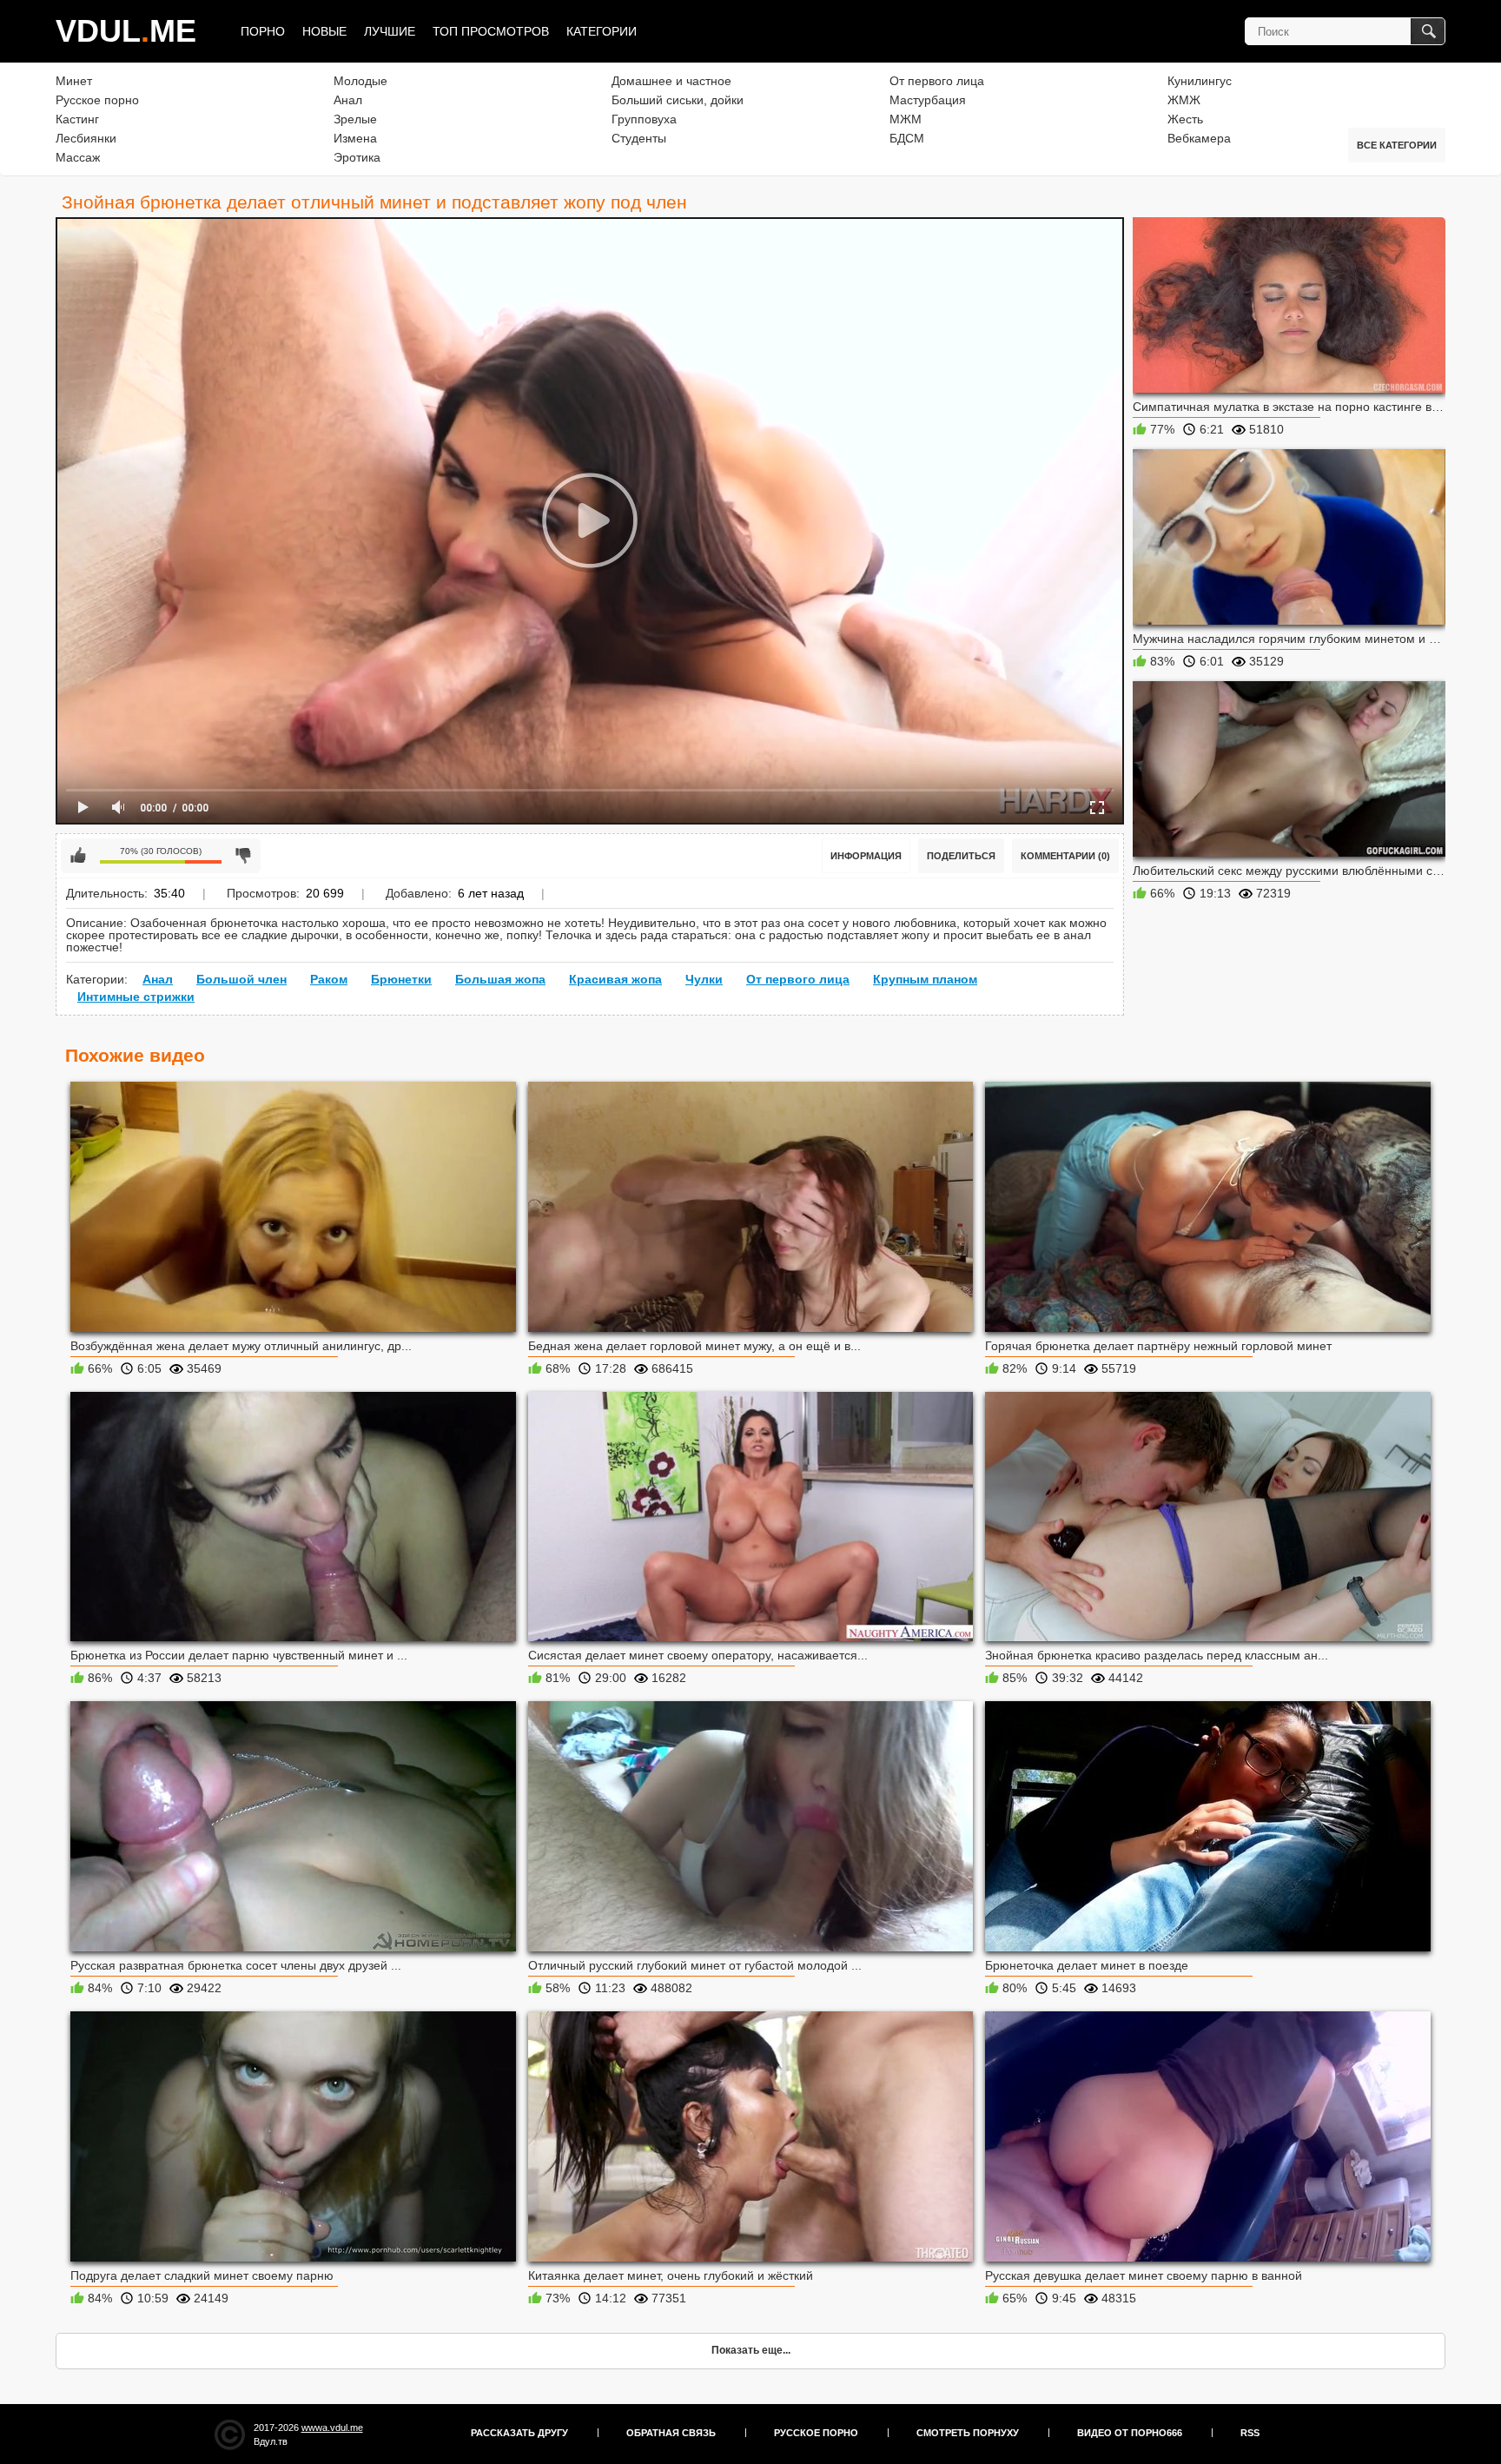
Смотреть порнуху (968, 2433)
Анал (348, 100)
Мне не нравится (243, 856)
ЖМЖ (1184, 100)
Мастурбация (928, 100)
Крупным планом (925, 979)
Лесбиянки (86, 138)
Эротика (357, 157)
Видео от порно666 (1130, 2433)
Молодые (360, 81)
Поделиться (961, 856)
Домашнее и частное (671, 81)
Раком (329, 979)
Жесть (1185, 119)
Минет (74, 81)
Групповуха (644, 119)
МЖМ (906, 119)
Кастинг (77, 119)
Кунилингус (1200, 81)
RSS (1250, 2433)
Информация (866, 856)
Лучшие (390, 31)
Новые (324, 31)
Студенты (639, 138)
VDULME (126, 31)
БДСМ (907, 138)
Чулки (704, 979)
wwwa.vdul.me (332, 2428)
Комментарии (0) (1065, 856)
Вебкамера (1199, 138)
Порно (263, 31)
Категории (602, 31)
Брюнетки (401, 979)
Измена (355, 138)
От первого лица (937, 81)
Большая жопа (500, 979)
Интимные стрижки (136, 997)
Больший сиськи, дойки (678, 100)
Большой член (241, 979)
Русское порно (97, 100)
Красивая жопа (615, 979)
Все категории (1397, 145)
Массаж (78, 157)
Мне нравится (78, 856)
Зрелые (355, 119)
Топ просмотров (491, 31)
